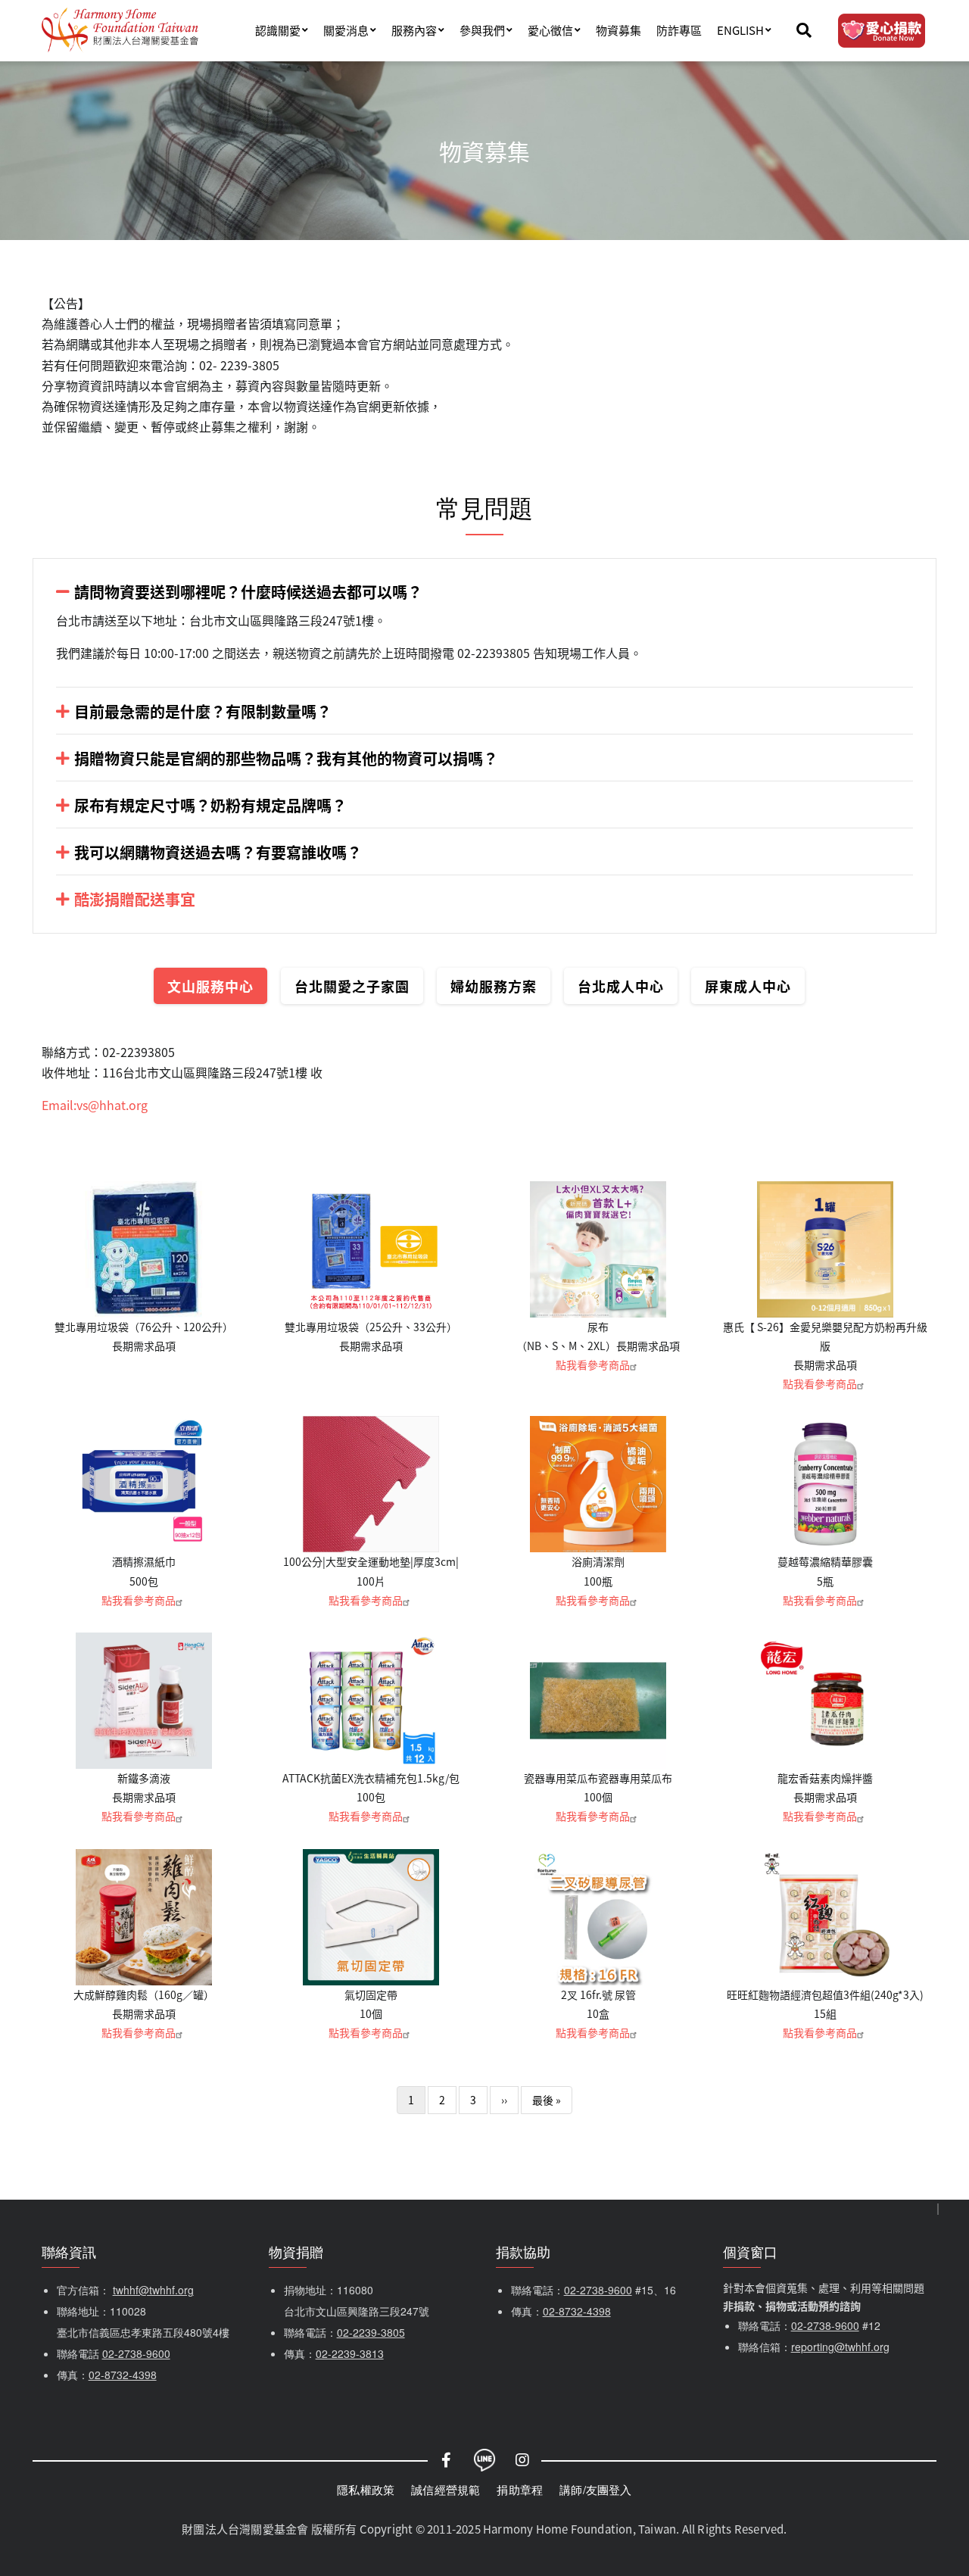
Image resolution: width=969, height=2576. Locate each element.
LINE (484, 2460)
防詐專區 (679, 30)
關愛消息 (346, 30)
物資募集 (618, 30)
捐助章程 (520, 2489)
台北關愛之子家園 (352, 986)
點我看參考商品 (593, 1364)
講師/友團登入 (595, 2489)
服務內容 (414, 30)
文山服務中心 (210, 986)
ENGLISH (740, 30)
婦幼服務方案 (494, 986)
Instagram (522, 2460)
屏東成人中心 (748, 986)
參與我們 (482, 30)
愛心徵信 (550, 30)
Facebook (447, 2460)
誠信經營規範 (446, 2489)
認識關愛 (278, 30)
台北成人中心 (621, 986)
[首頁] (120, 30)
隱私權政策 (366, 2489)
